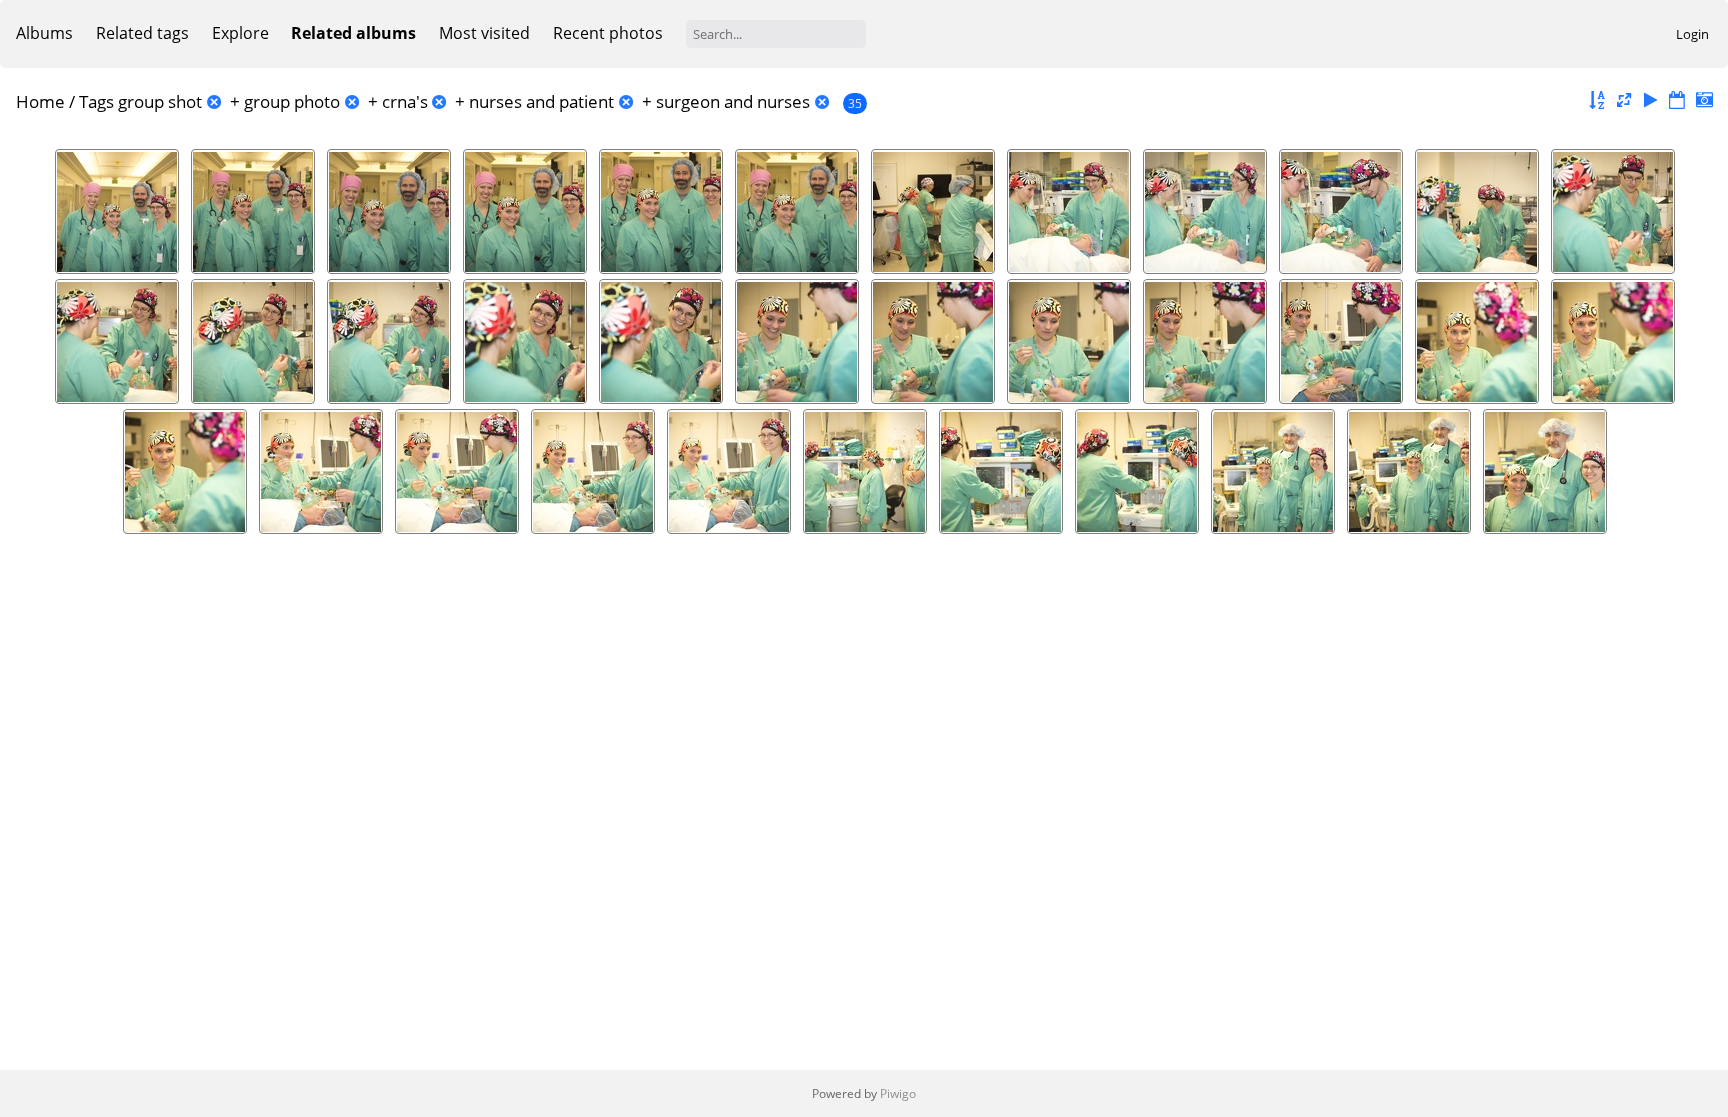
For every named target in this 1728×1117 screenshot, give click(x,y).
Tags (96, 101)
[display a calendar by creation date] (1704, 100)
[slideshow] (1651, 100)
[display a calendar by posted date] (1677, 100)
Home (40, 101)
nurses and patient (541, 101)
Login (1692, 34)
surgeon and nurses (733, 101)
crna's (405, 101)
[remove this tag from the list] (214, 101)
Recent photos (608, 33)
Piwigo (898, 1093)
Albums (44, 33)
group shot (160, 101)
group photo (292, 101)
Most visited (484, 33)
